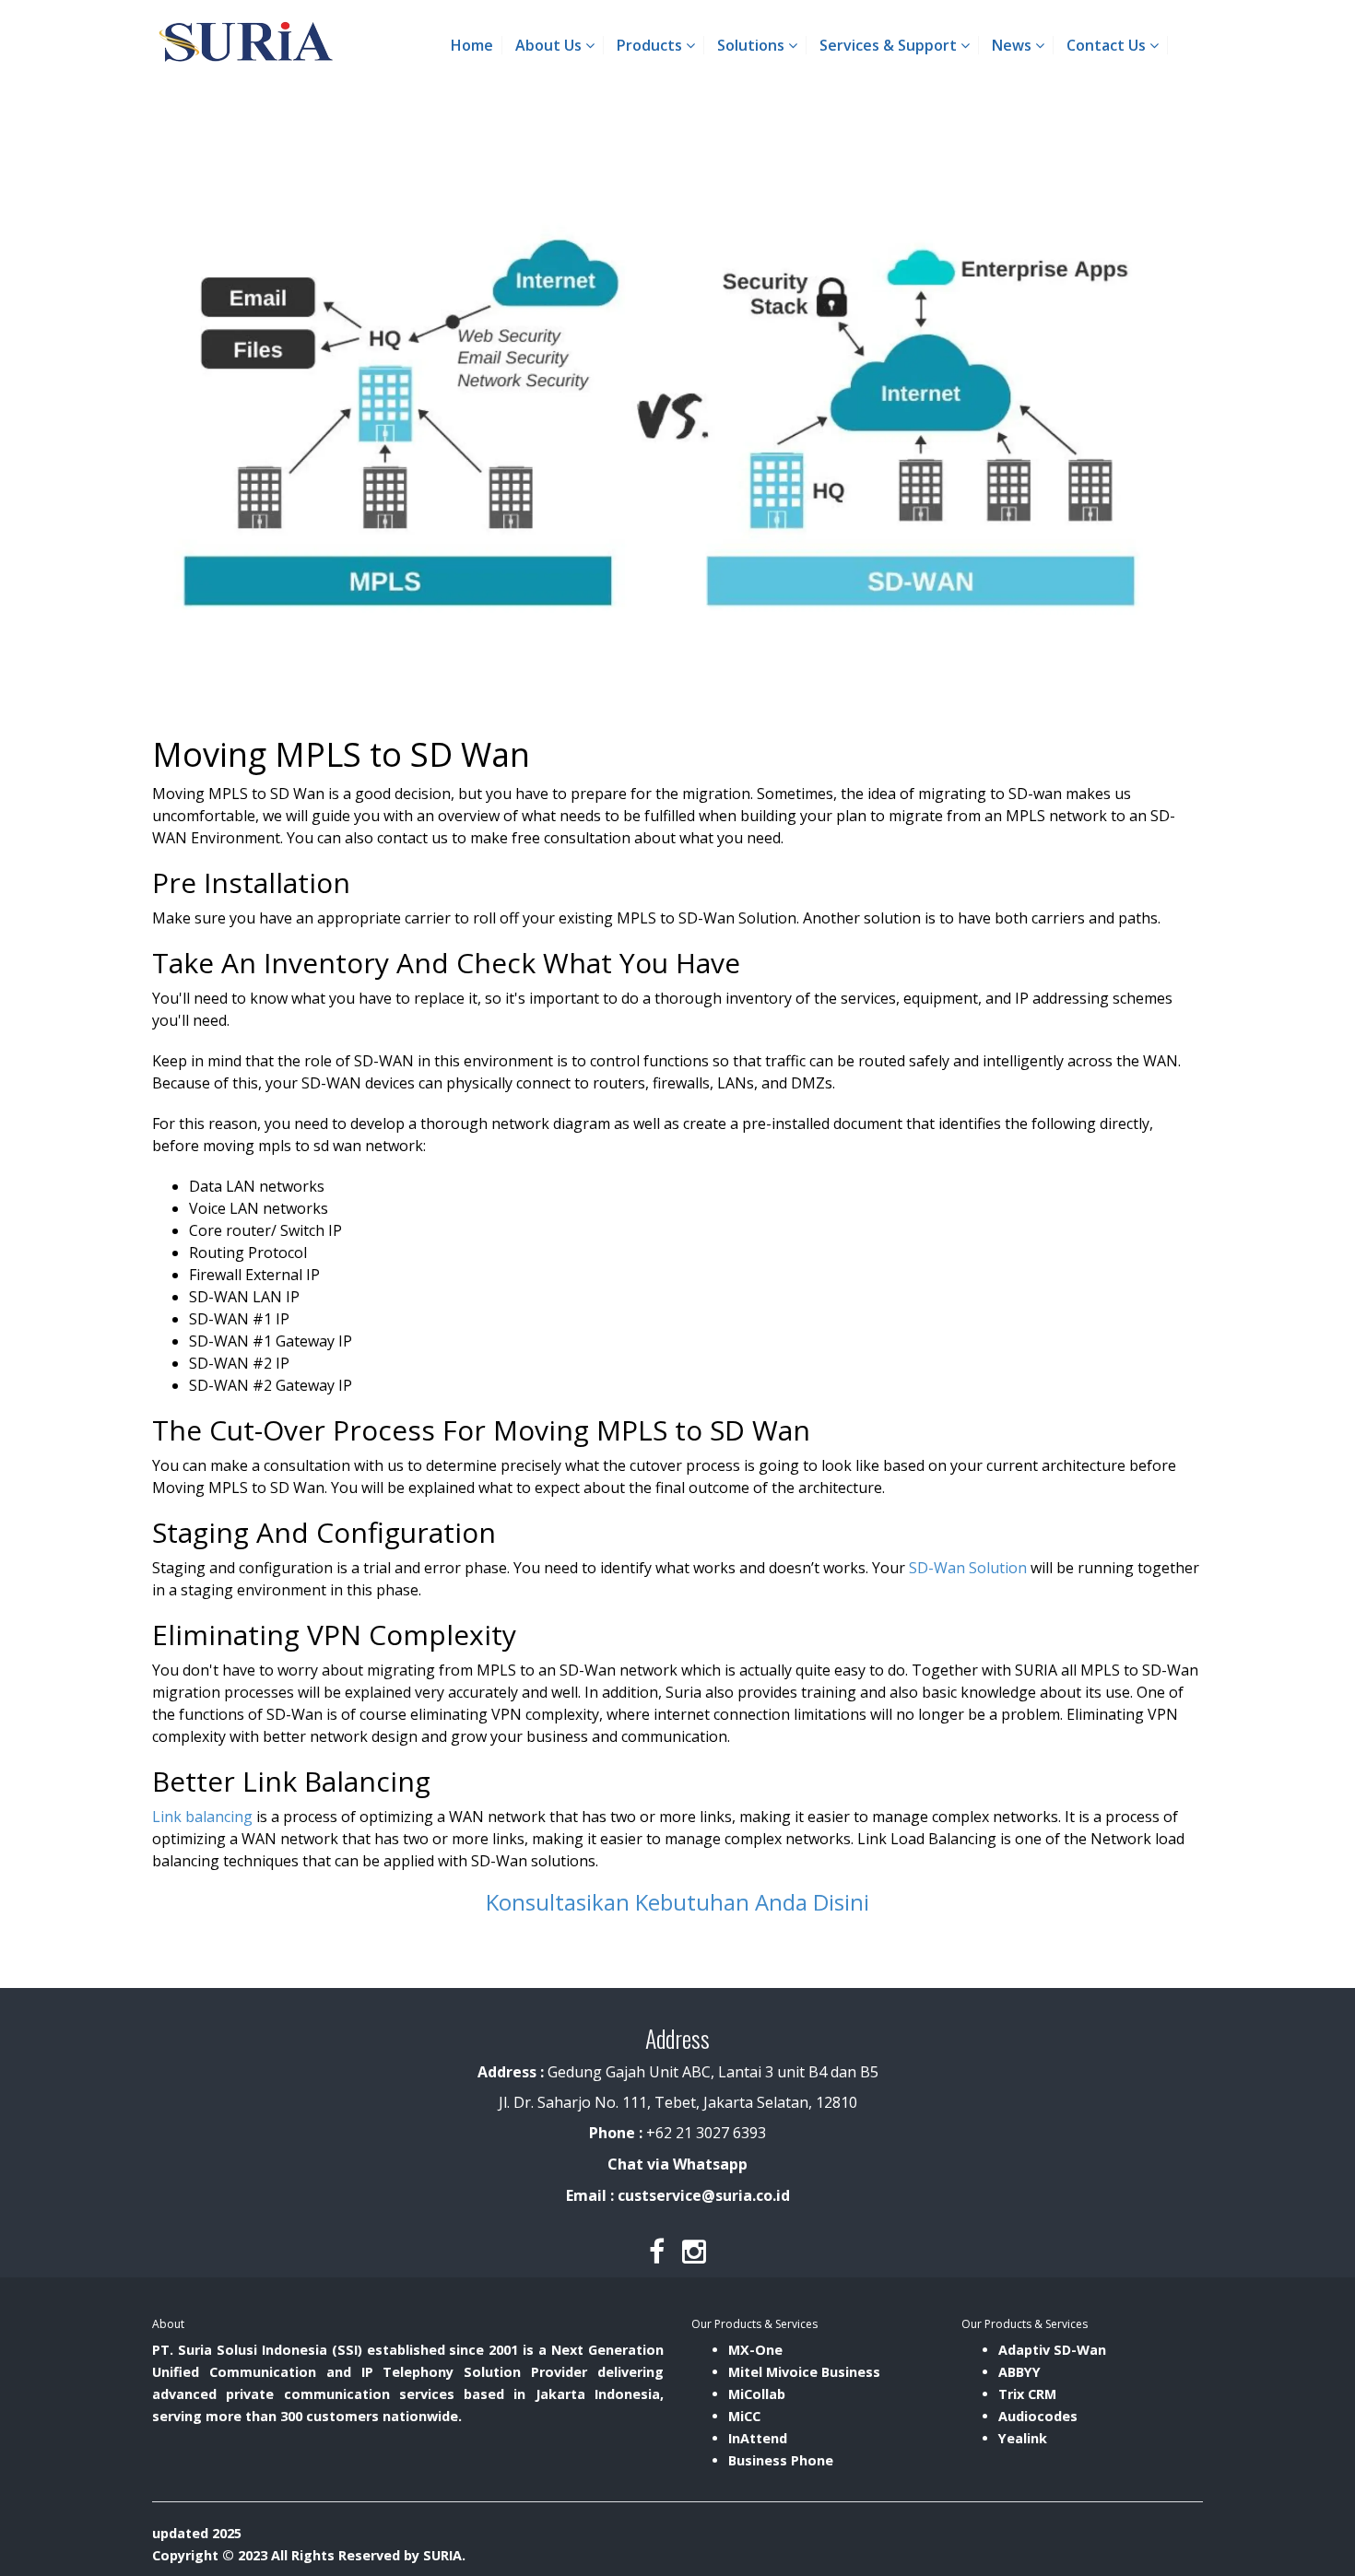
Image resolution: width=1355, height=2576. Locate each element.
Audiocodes (1038, 2416)
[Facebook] (657, 2251)
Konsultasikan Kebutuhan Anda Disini (677, 1902)
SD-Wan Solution (968, 1568)
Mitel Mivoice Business (804, 2372)
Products (651, 45)
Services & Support (890, 45)
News (1013, 45)
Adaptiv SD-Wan (1052, 2350)
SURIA (442, 2555)
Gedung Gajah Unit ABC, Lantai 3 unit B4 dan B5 (678, 2072)
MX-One (755, 2350)
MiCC (744, 2416)
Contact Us (1108, 45)
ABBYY (1019, 2372)
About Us (550, 45)
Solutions (753, 45)
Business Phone (781, 2460)
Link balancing (202, 1817)
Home (472, 45)
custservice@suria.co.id (704, 2195)
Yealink (1023, 2438)
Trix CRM (1027, 2394)
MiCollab (757, 2394)
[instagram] (694, 2251)
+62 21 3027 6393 (706, 2133)
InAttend (758, 2438)
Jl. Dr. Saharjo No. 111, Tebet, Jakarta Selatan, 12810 (678, 2102)
